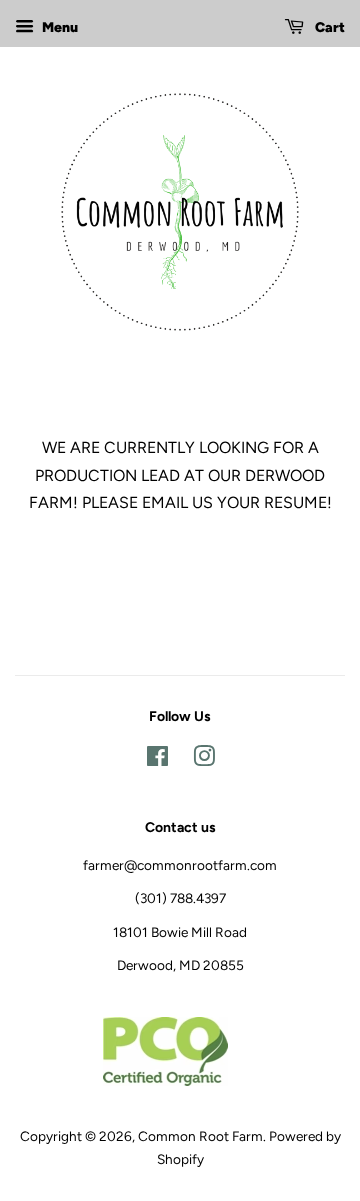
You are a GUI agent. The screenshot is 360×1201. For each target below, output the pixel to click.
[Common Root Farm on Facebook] (157, 760)
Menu (58, 27)
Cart (328, 27)
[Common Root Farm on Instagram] (204, 760)
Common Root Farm (200, 1136)
